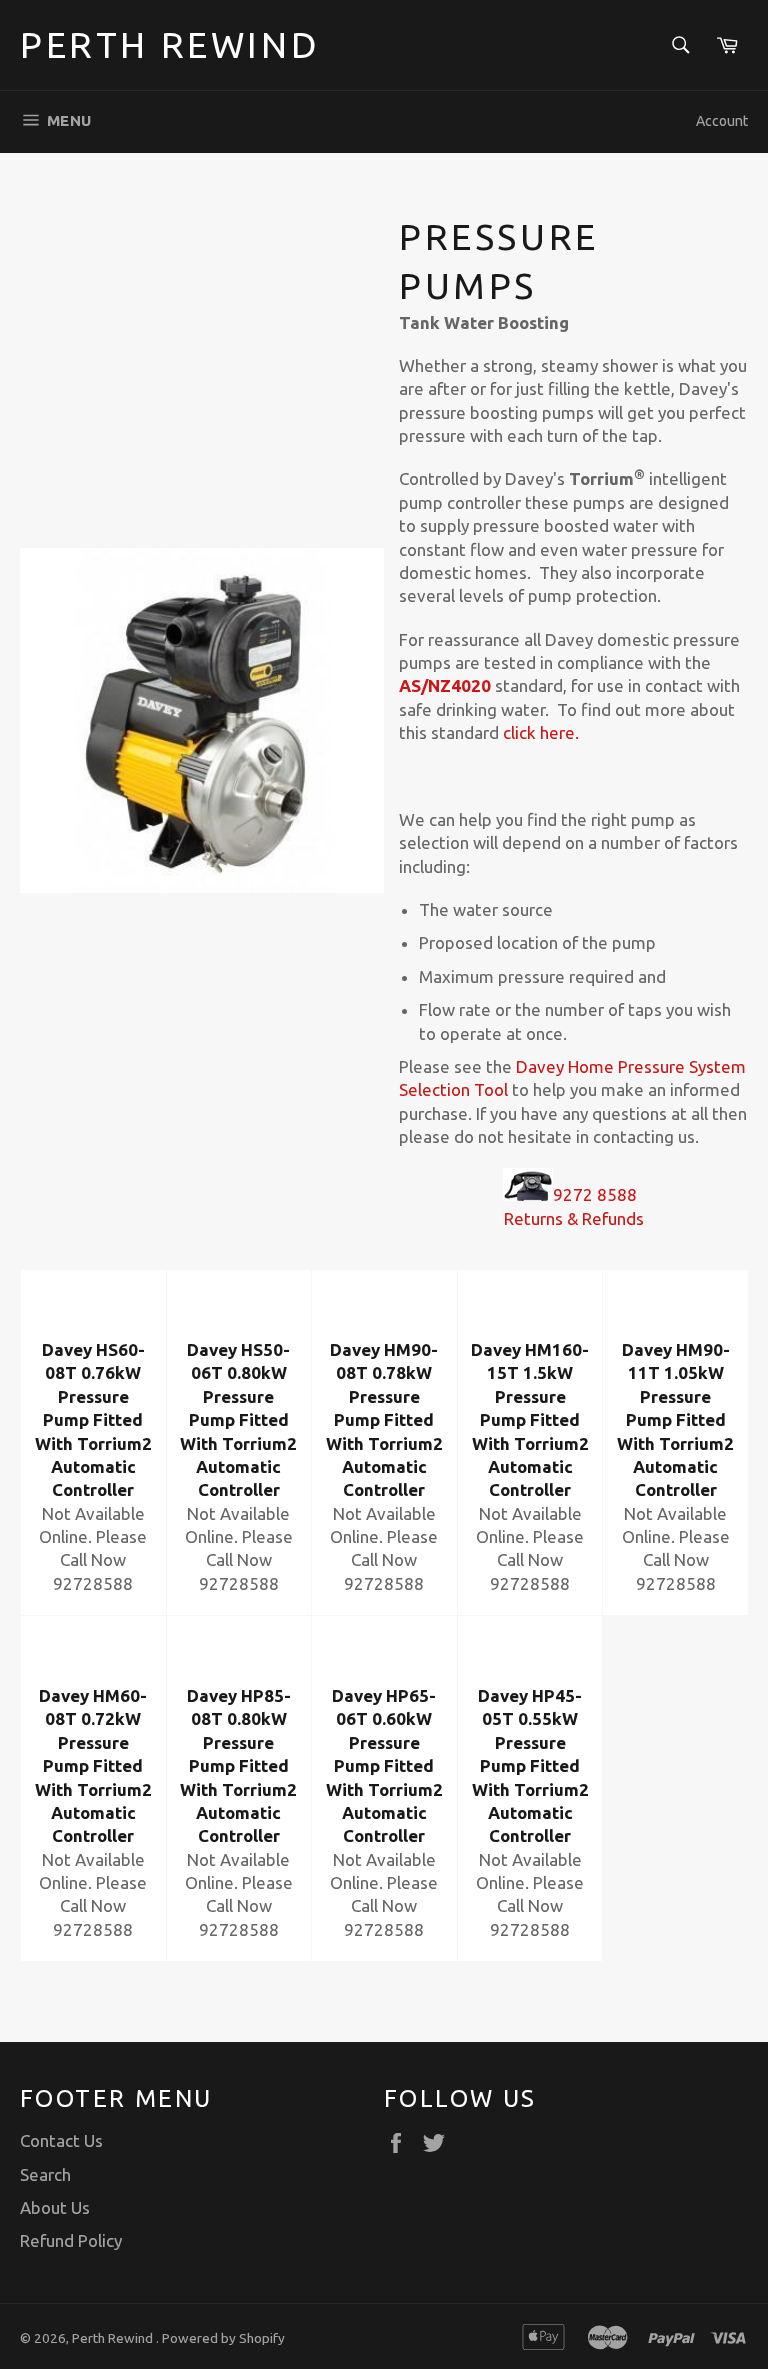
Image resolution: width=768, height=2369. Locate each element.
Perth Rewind (170, 44)
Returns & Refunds (574, 1218)
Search (45, 2174)
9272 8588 (597, 1194)
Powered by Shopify (223, 2338)
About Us (55, 2207)
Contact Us (61, 2140)
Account (722, 121)
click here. (541, 732)
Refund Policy (71, 2240)
